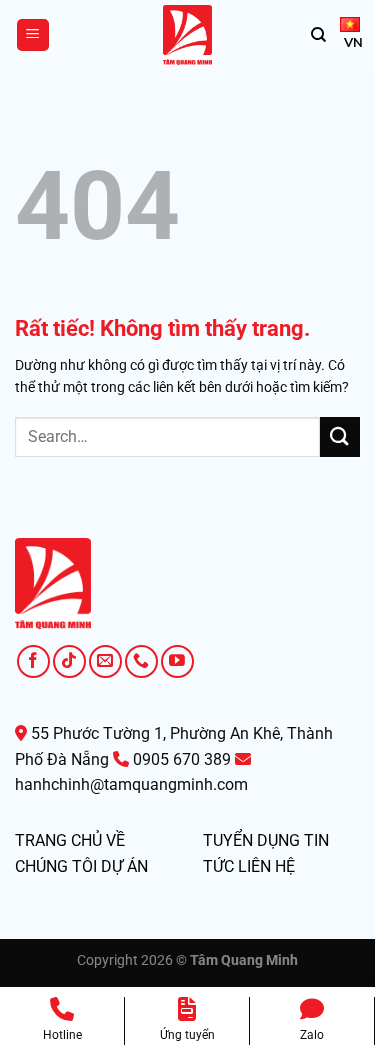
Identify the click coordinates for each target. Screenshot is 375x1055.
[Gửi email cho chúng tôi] (105, 661)
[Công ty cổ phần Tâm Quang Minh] (188, 35)
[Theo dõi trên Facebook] (33, 661)
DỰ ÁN (124, 866)
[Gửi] (340, 436)
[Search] (318, 35)
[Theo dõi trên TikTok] (69, 661)
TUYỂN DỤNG (251, 840)
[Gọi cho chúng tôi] (141, 661)
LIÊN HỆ (266, 866)
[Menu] (33, 35)
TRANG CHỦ (58, 840)
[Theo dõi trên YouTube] (177, 661)
